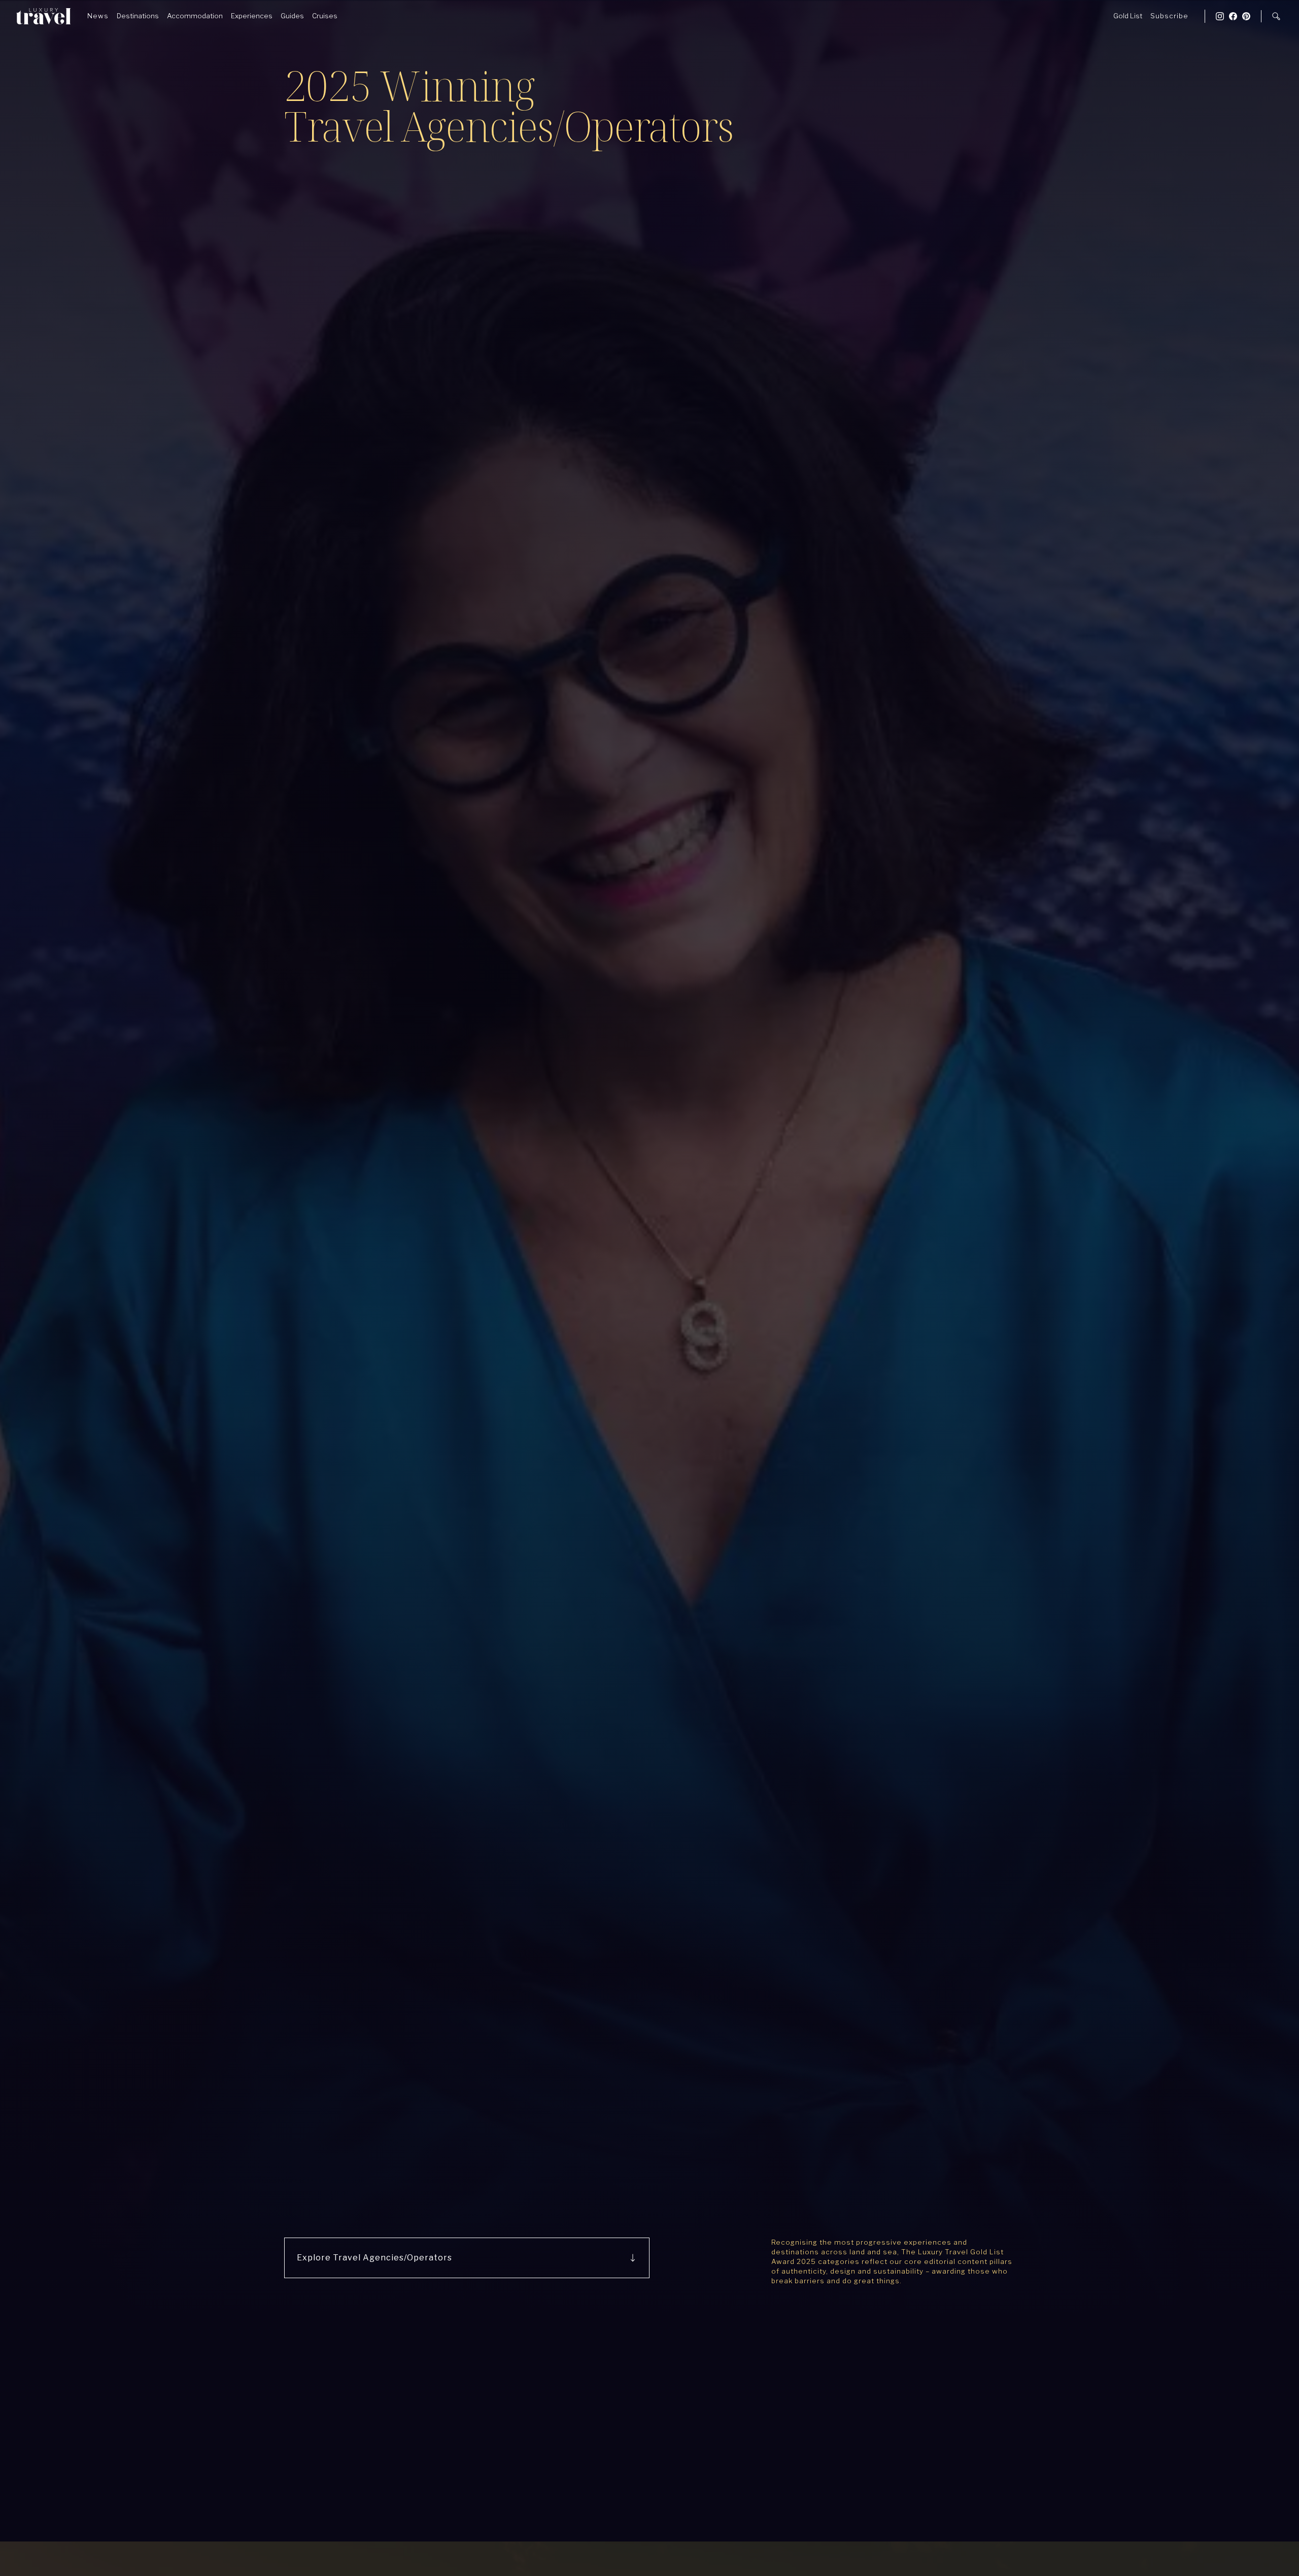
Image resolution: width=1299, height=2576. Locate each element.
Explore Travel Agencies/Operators (374, 2258)
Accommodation (195, 16)
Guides (292, 16)
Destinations (138, 16)
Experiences (252, 16)
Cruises (325, 16)
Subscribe (1169, 16)
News (98, 16)
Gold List (1128, 16)
